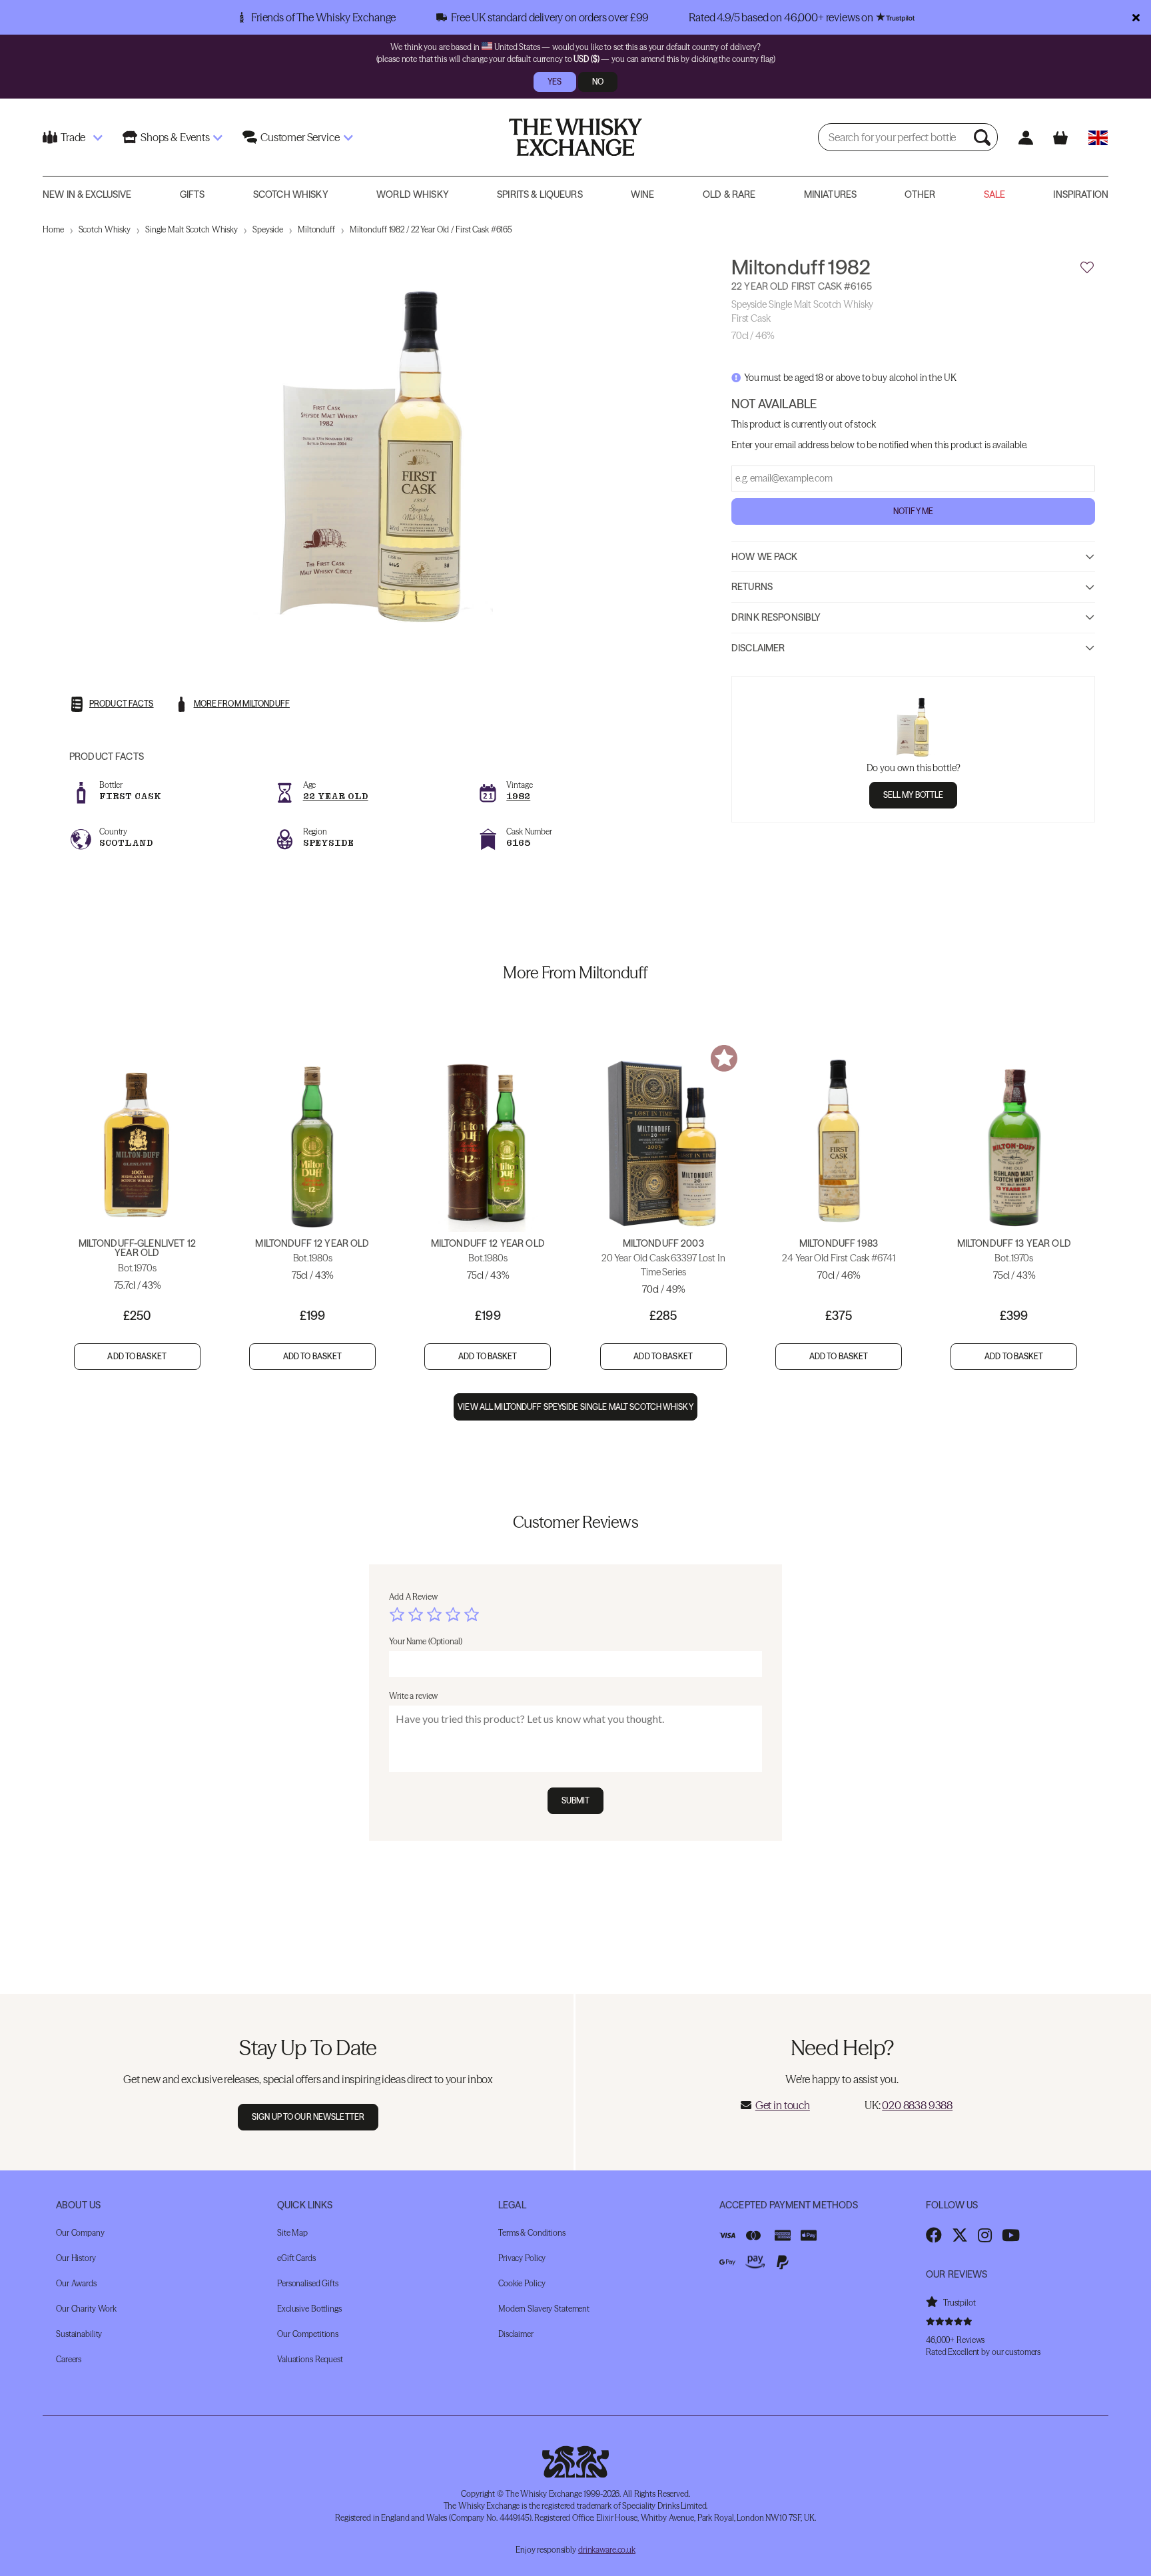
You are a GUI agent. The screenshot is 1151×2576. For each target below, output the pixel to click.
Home (53, 229)
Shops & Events (175, 137)
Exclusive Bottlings (309, 2309)
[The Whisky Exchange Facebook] (934, 2235)
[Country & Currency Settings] (1098, 138)
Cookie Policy (522, 2283)
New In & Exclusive (87, 194)
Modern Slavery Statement (544, 2309)
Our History (76, 2258)
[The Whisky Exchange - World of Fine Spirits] (575, 137)
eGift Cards (296, 2258)
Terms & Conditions (532, 2233)
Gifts (192, 194)
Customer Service (300, 137)
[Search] (984, 137)
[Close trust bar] (1136, 17)
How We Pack (765, 556)
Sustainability (79, 2334)
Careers (69, 2359)
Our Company (80, 2233)
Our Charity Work (86, 2309)
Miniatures (830, 194)
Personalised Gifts (308, 2283)
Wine (643, 194)
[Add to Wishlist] (1087, 268)
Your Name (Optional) (426, 1641)
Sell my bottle (914, 794)
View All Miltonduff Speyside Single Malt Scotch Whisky (575, 1407)
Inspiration (1081, 194)
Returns (752, 587)
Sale (995, 194)
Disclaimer (758, 647)
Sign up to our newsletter (308, 2117)
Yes (555, 82)
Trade (73, 137)
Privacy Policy (522, 2258)
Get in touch (783, 2105)
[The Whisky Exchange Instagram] (985, 2235)
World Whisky (413, 194)
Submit (576, 1800)
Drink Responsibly (776, 617)
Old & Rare (729, 194)
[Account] (1025, 138)
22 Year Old (336, 796)
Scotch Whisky (291, 194)
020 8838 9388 (917, 2105)
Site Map (292, 2233)
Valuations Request (310, 2359)
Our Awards (76, 2283)
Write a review (413, 1696)
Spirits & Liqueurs (540, 194)
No (598, 82)
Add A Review (413, 1597)
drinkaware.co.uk (607, 2550)
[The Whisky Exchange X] (960, 2235)
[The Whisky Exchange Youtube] (1011, 2235)
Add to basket (137, 1356)
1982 (518, 796)
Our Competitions (308, 2334)
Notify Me (913, 510)
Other (920, 194)
